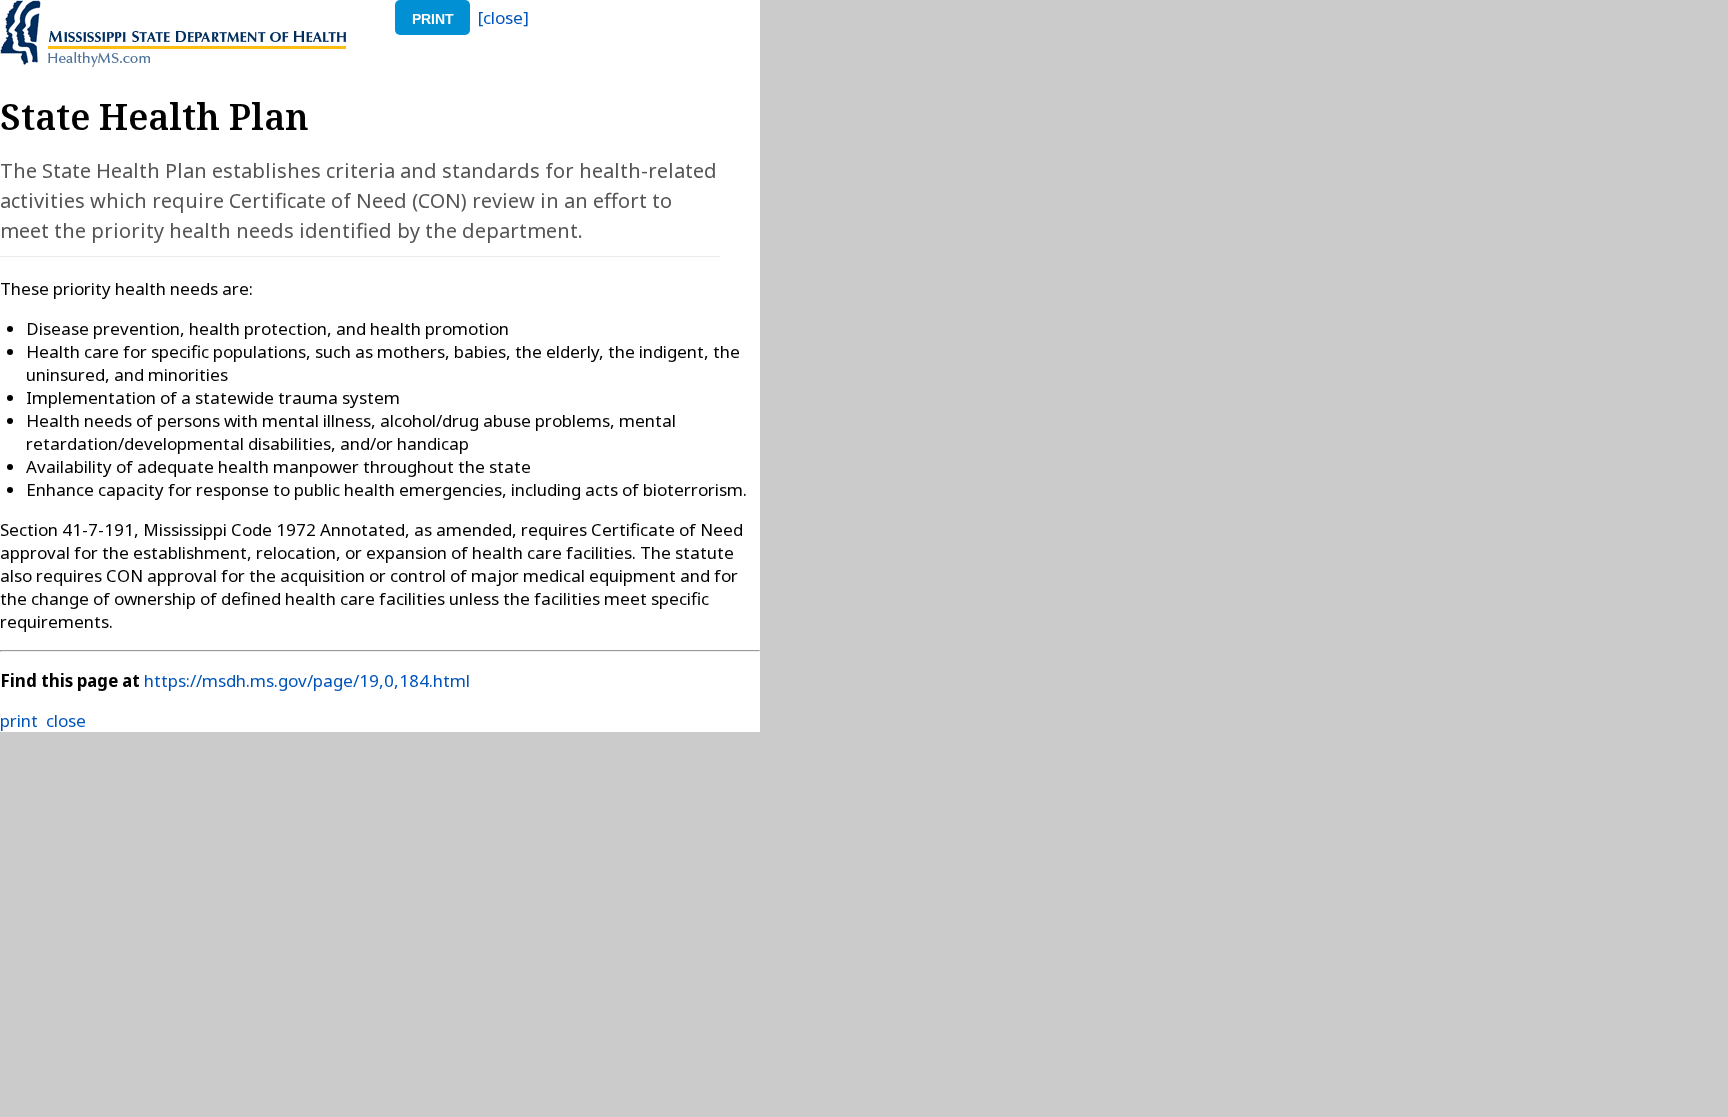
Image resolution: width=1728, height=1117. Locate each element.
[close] (503, 17)
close (66, 720)
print (433, 19)
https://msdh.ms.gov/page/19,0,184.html (307, 680)
